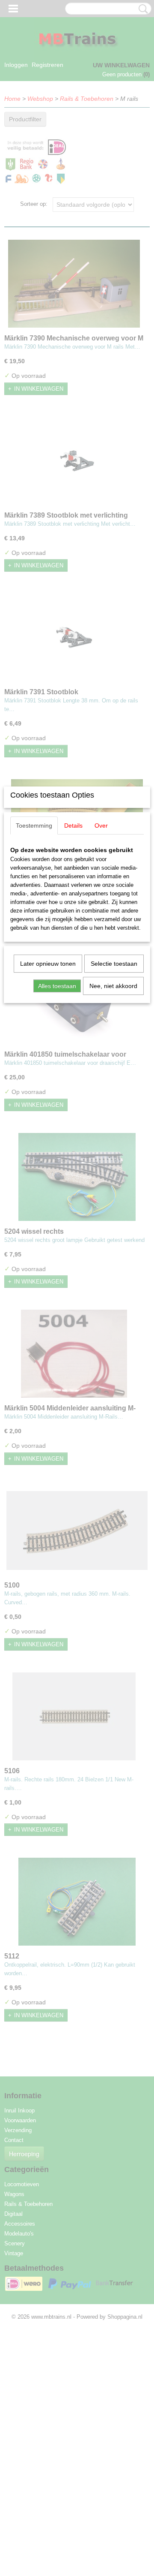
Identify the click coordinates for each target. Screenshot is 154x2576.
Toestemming (34, 826)
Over (101, 826)
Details (73, 826)
